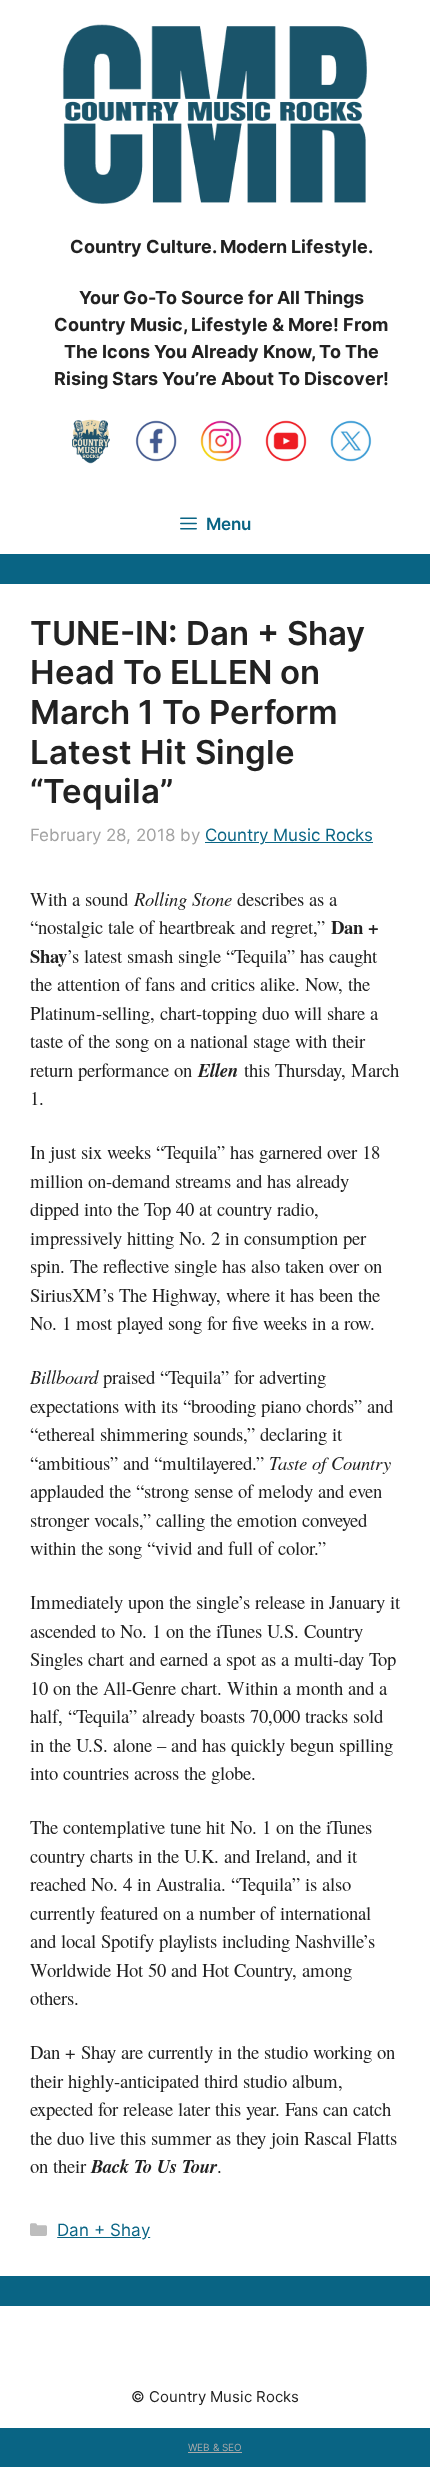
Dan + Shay (103, 2230)
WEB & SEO (215, 2447)
